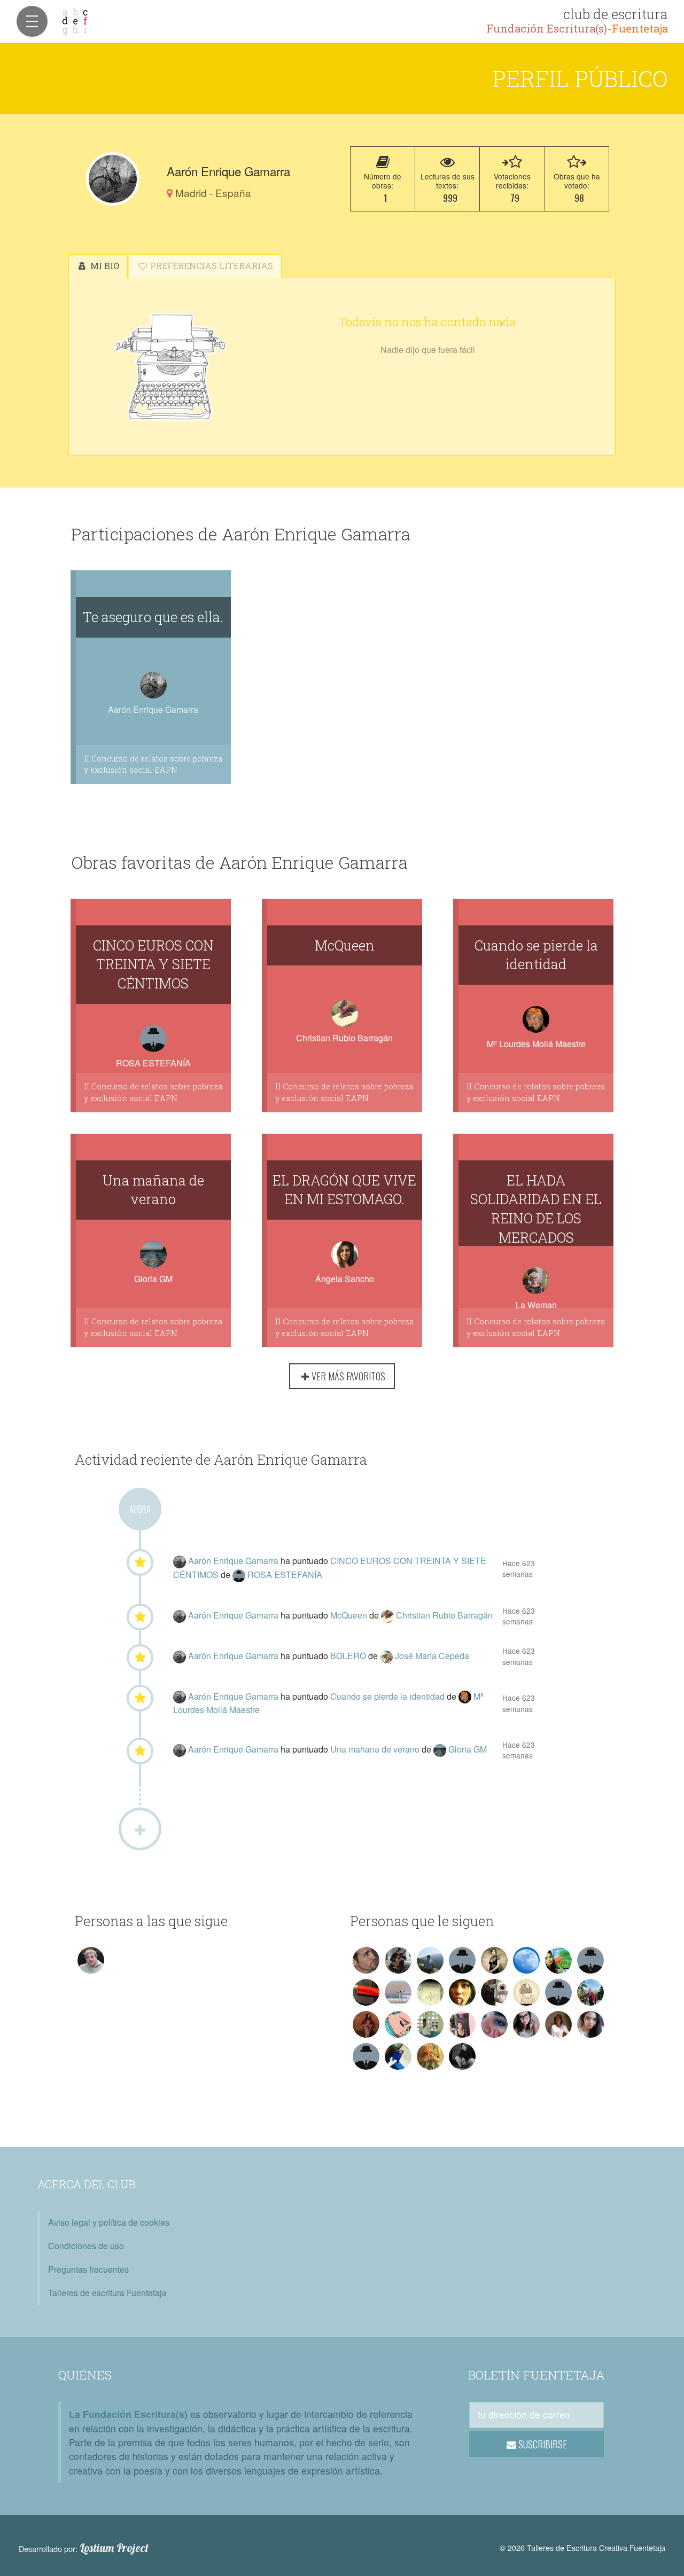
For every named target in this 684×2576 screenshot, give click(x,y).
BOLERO (349, 1656)
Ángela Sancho (345, 1279)
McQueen (345, 945)
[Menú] (32, 21)
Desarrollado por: (84, 2548)
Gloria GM (153, 1279)
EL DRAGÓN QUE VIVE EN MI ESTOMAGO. (344, 1190)
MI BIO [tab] (104, 266)
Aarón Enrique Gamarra (234, 1561)
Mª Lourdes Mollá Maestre (536, 1044)
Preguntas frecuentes (88, 2269)
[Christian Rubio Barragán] (388, 1615)
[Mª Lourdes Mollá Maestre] (466, 1696)
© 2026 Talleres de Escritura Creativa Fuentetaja (582, 2547)
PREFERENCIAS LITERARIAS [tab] (211, 266)
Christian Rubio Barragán (344, 1038)
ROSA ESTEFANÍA (153, 1063)
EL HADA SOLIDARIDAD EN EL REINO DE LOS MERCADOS (536, 1208)
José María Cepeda (432, 1656)
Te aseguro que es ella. (153, 617)
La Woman (536, 1305)
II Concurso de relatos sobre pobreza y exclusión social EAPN (153, 764)
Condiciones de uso (86, 2246)
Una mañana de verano (153, 1190)
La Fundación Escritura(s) (128, 2414)
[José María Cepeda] (387, 1656)
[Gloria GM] (441, 1749)
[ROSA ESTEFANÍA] (240, 1574)
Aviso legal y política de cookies (109, 2222)
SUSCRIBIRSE (542, 2444)
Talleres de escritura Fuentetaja (107, 2293)
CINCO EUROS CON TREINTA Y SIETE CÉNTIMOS (153, 964)
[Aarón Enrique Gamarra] (113, 179)
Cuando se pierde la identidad (536, 955)
